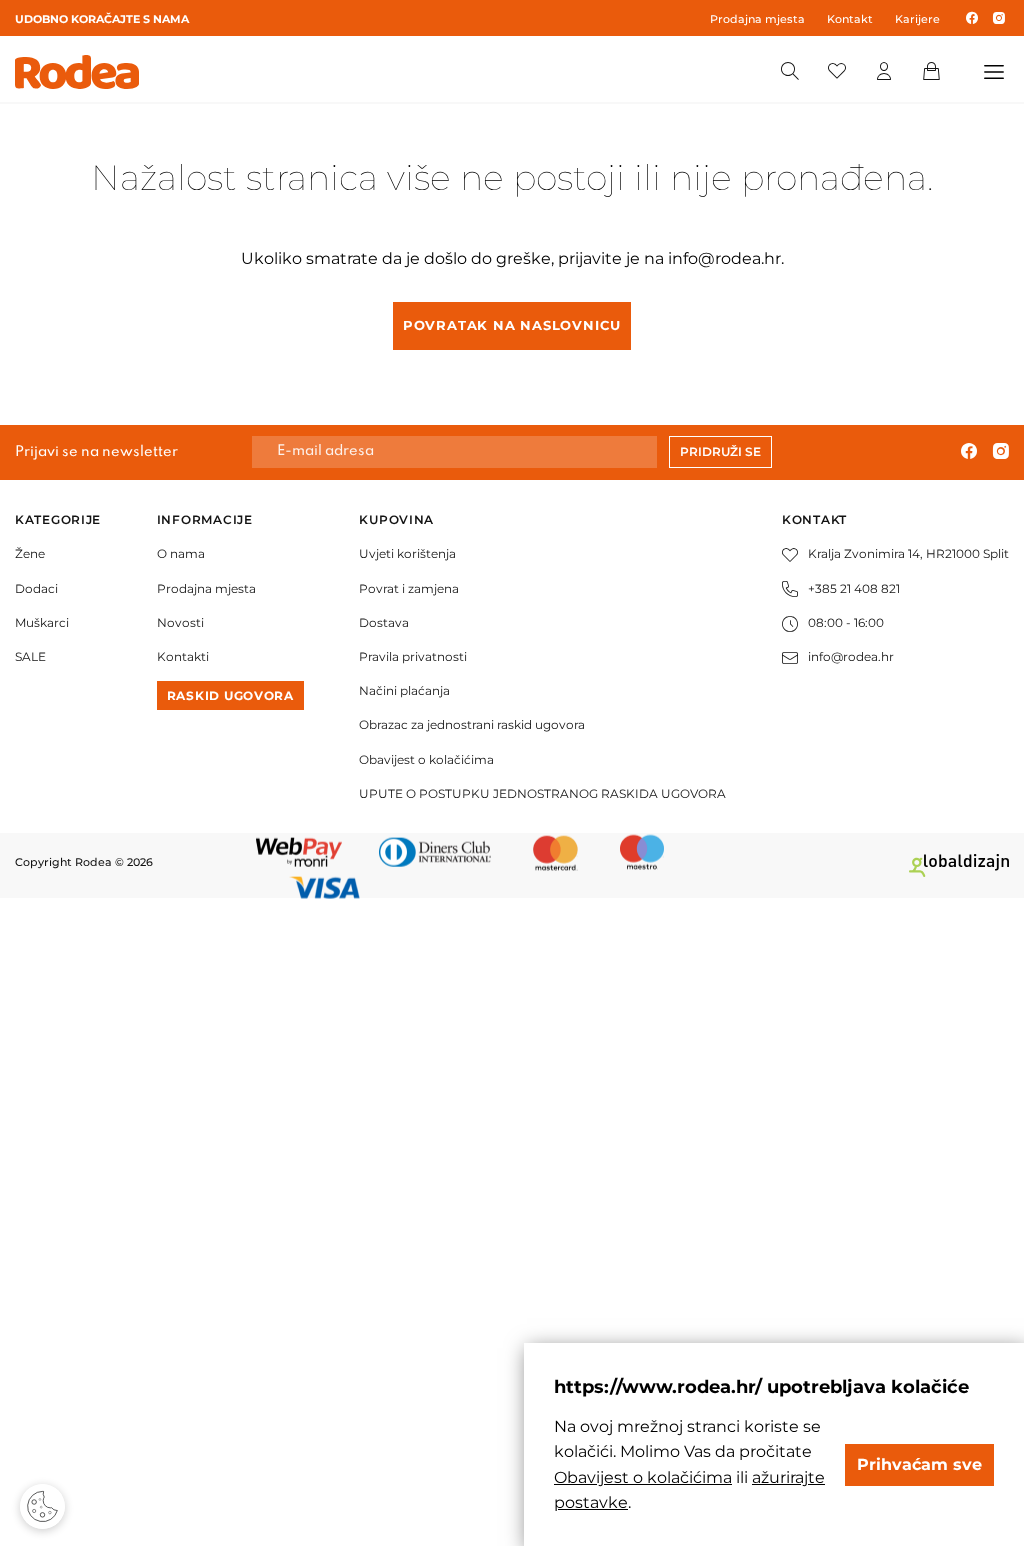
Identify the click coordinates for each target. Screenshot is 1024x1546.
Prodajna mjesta (757, 19)
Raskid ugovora (230, 695)
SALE (30, 656)
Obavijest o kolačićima (426, 759)
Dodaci (36, 588)
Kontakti (183, 656)
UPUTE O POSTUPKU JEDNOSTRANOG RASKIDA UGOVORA (542, 793)
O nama (181, 553)
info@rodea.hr (724, 258)
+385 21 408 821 (854, 588)
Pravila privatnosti (413, 656)
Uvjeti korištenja (407, 553)
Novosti (180, 622)
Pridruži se (720, 451)
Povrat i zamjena (409, 588)
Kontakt (850, 19)
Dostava (384, 622)
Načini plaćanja (404, 690)
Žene (30, 553)
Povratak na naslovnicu (512, 325)
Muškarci (42, 622)
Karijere (917, 19)
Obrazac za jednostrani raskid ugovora (472, 724)
